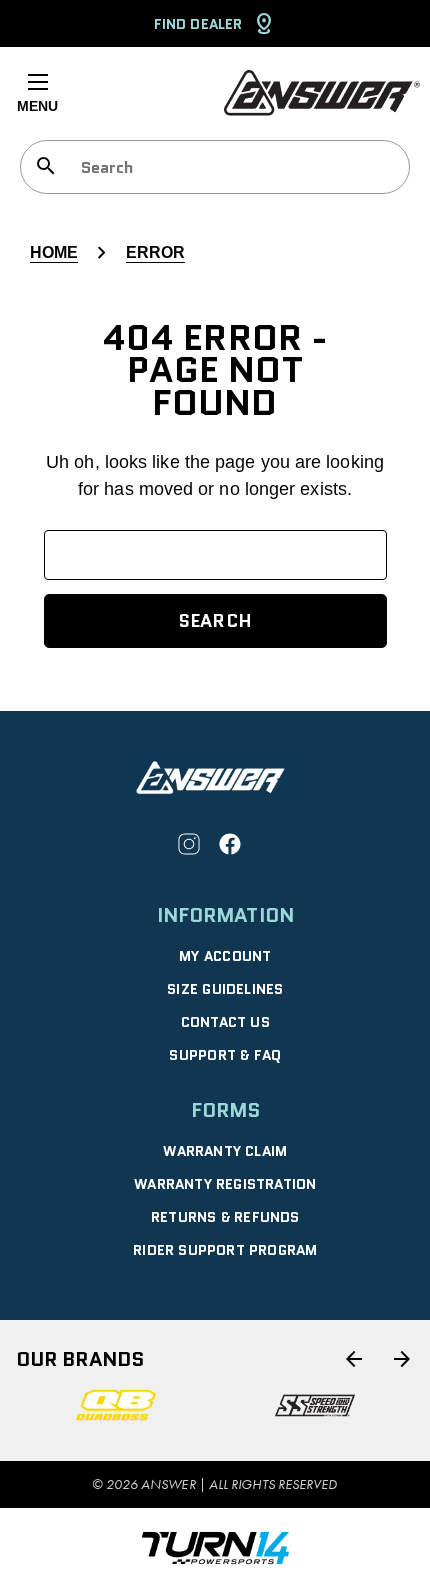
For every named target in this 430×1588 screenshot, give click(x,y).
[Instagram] (189, 844)
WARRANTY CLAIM (225, 1151)
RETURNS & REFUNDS (225, 1217)
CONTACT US (225, 1022)
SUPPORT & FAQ (225, 1055)
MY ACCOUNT (225, 956)
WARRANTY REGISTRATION (225, 1184)
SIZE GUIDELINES (225, 989)
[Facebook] (230, 844)
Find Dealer (198, 24)
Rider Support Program (225, 1250)
